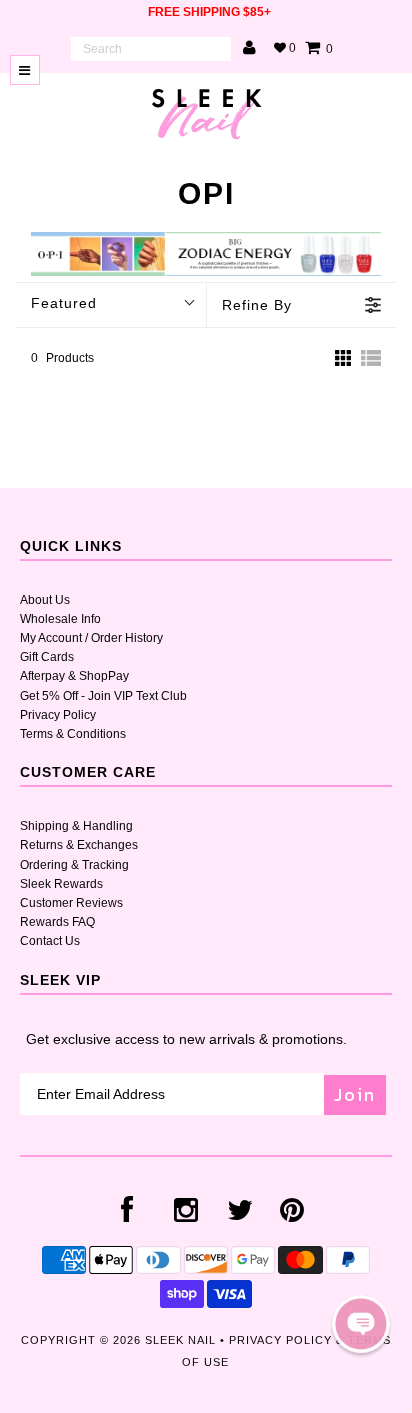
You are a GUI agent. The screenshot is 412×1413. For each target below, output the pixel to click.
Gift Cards (47, 657)
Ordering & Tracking (74, 865)
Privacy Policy (58, 715)
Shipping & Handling (76, 826)
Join (355, 1094)
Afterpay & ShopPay (74, 676)
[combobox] (151, 49)
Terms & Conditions (73, 734)
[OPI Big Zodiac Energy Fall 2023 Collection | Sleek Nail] (205, 272)
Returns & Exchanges (79, 845)
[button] (361, 1324)
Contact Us (50, 941)
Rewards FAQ (57, 922)
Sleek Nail (180, 1340)
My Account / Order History (91, 638)
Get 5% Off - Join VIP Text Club (103, 696)
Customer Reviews (71, 903)
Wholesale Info (60, 619)
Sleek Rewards (61, 884)
